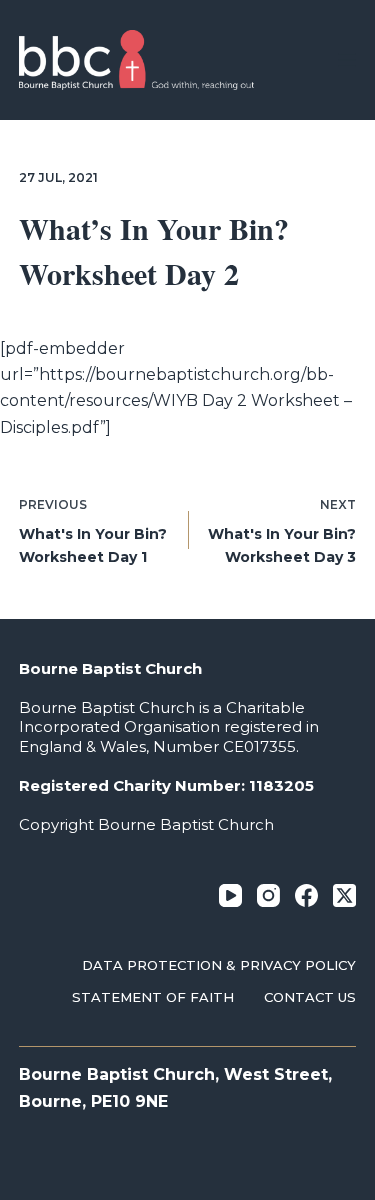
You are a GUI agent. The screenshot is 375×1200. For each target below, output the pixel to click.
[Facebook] (306, 895)
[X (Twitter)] (344, 895)
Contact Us (310, 997)
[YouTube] (230, 895)
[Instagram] (268, 895)
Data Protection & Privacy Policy (219, 965)
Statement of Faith (153, 997)
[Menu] (347, 60)
